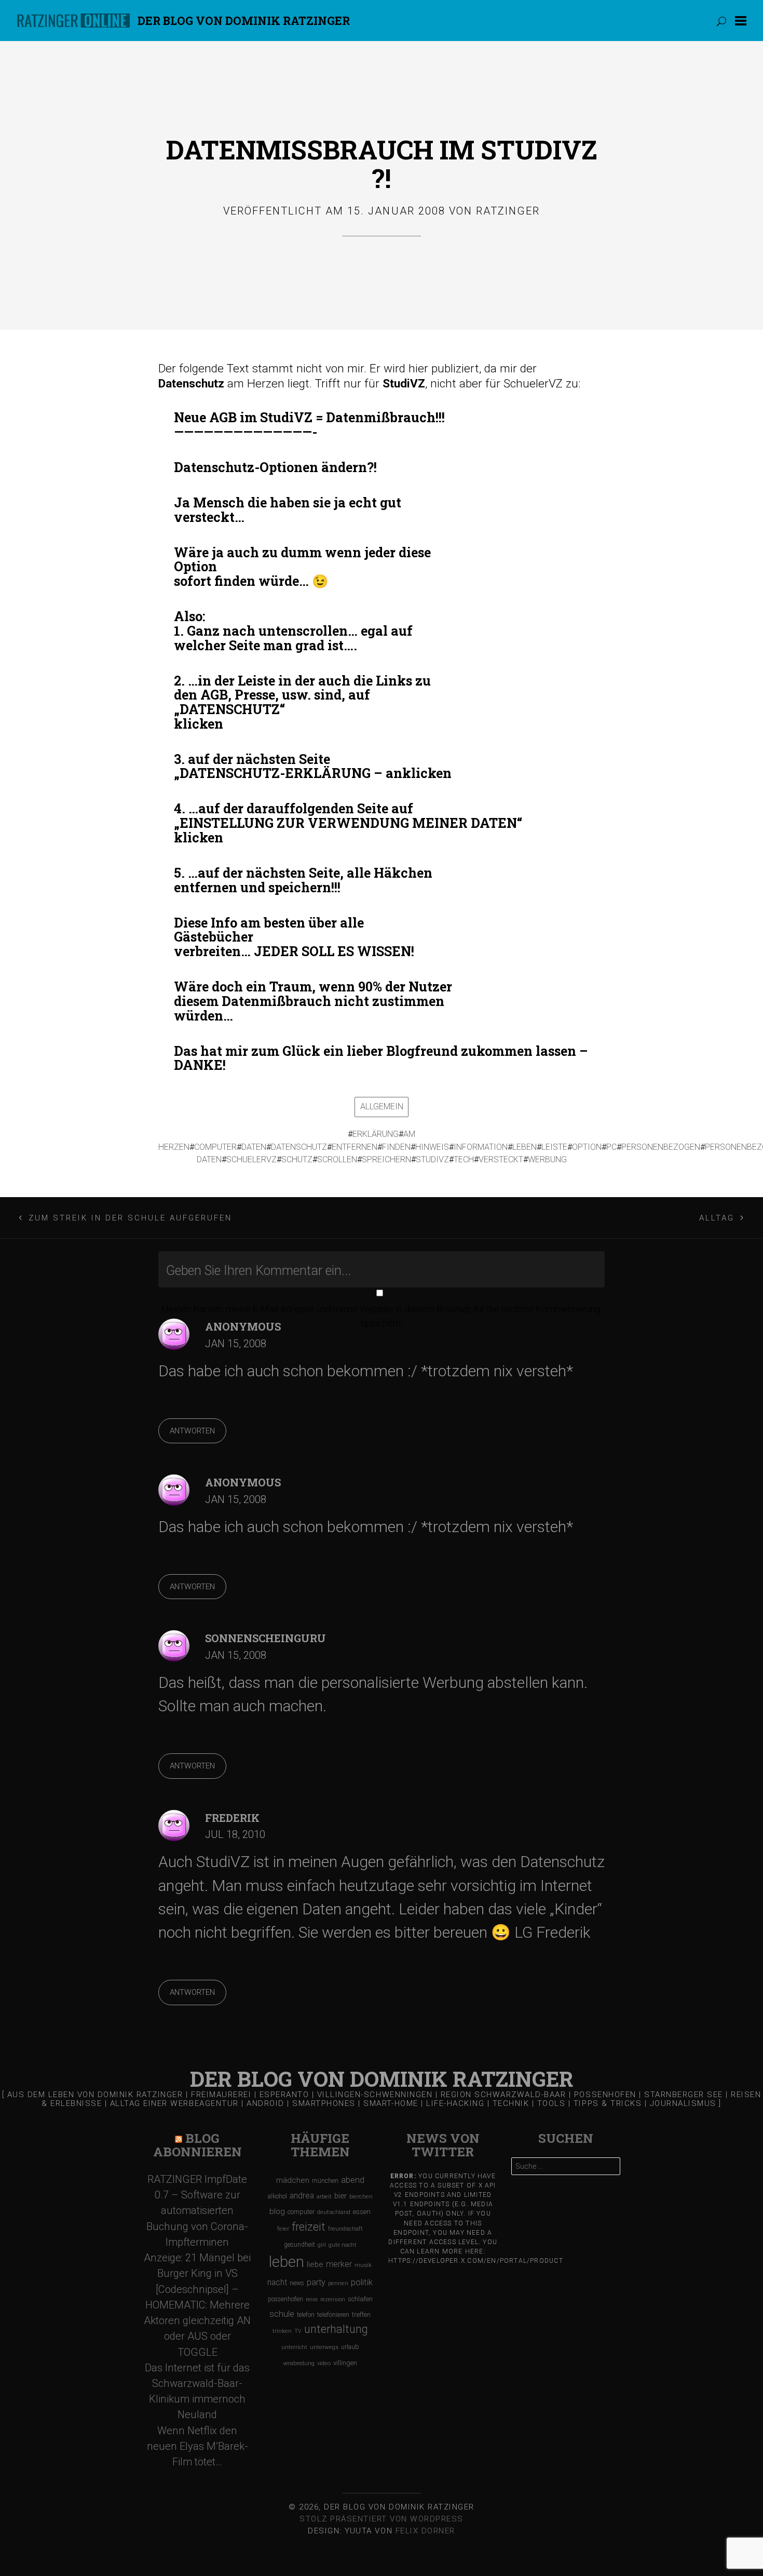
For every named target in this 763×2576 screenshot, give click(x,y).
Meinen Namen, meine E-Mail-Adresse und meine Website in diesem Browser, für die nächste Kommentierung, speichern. (382, 1316)
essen (362, 2212)
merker (339, 2264)
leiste (554, 1147)
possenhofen (285, 2299)
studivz (432, 1159)
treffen (361, 2315)
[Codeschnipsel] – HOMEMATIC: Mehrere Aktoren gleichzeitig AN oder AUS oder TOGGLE (197, 2321)
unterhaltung (336, 2329)
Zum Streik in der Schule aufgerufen (131, 1218)
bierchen (361, 2197)
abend (353, 2180)
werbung (547, 1159)
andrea (302, 2196)
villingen (345, 2363)
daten (254, 1147)
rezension (333, 2299)
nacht (277, 2282)
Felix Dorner (425, 2531)
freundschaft (345, 2229)
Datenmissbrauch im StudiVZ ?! (382, 164)
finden (396, 1147)
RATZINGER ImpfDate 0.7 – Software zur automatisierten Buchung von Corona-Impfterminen (197, 2211)
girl (322, 2245)
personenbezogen (661, 1147)
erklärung (376, 1134)
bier (340, 2196)
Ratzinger (508, 211)
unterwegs (324, 2347)
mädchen (293, 2180)
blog (277, 2211)
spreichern (386, 1159)
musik (363, 2265)
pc (611, 1147)
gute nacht (343, 2245)
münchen (325, 2181)
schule (282, 2314)
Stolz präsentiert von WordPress (382, 2519)
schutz (297, 1159)
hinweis (432, 1147)
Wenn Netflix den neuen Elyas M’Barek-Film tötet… (197, 2446)
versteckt (501, 1159)
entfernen (355, 1147)
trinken (282, 2331)
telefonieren (333, 2315)
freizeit (309, 2227)
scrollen (337, 1159)
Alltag (717, 1218)
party (316, 2282)
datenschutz (299, 1147)
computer (215, 1147)
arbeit (324, 2196)
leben (524, 1147)
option (587, 1147)
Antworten (192, 1431)
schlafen (360, 2299)
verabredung (299, 2363)
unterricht (294, 2347)
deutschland (334, 2212)
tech (464, 1159)
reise (312, 2299)
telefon (306, 2315)
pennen (338, 2283)
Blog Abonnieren (197, 2145)
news (297, 2283)
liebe (315, 2264)
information (481, 1147)
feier (283, 2229)
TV (298, 2331)
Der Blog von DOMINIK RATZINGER (244, 21)
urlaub (350, 2347)
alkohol (277, 2196)
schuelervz (251, 1159)
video (324, 2363)
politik (362, 2282)
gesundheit (299, 2245)
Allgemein (382, 1106)
